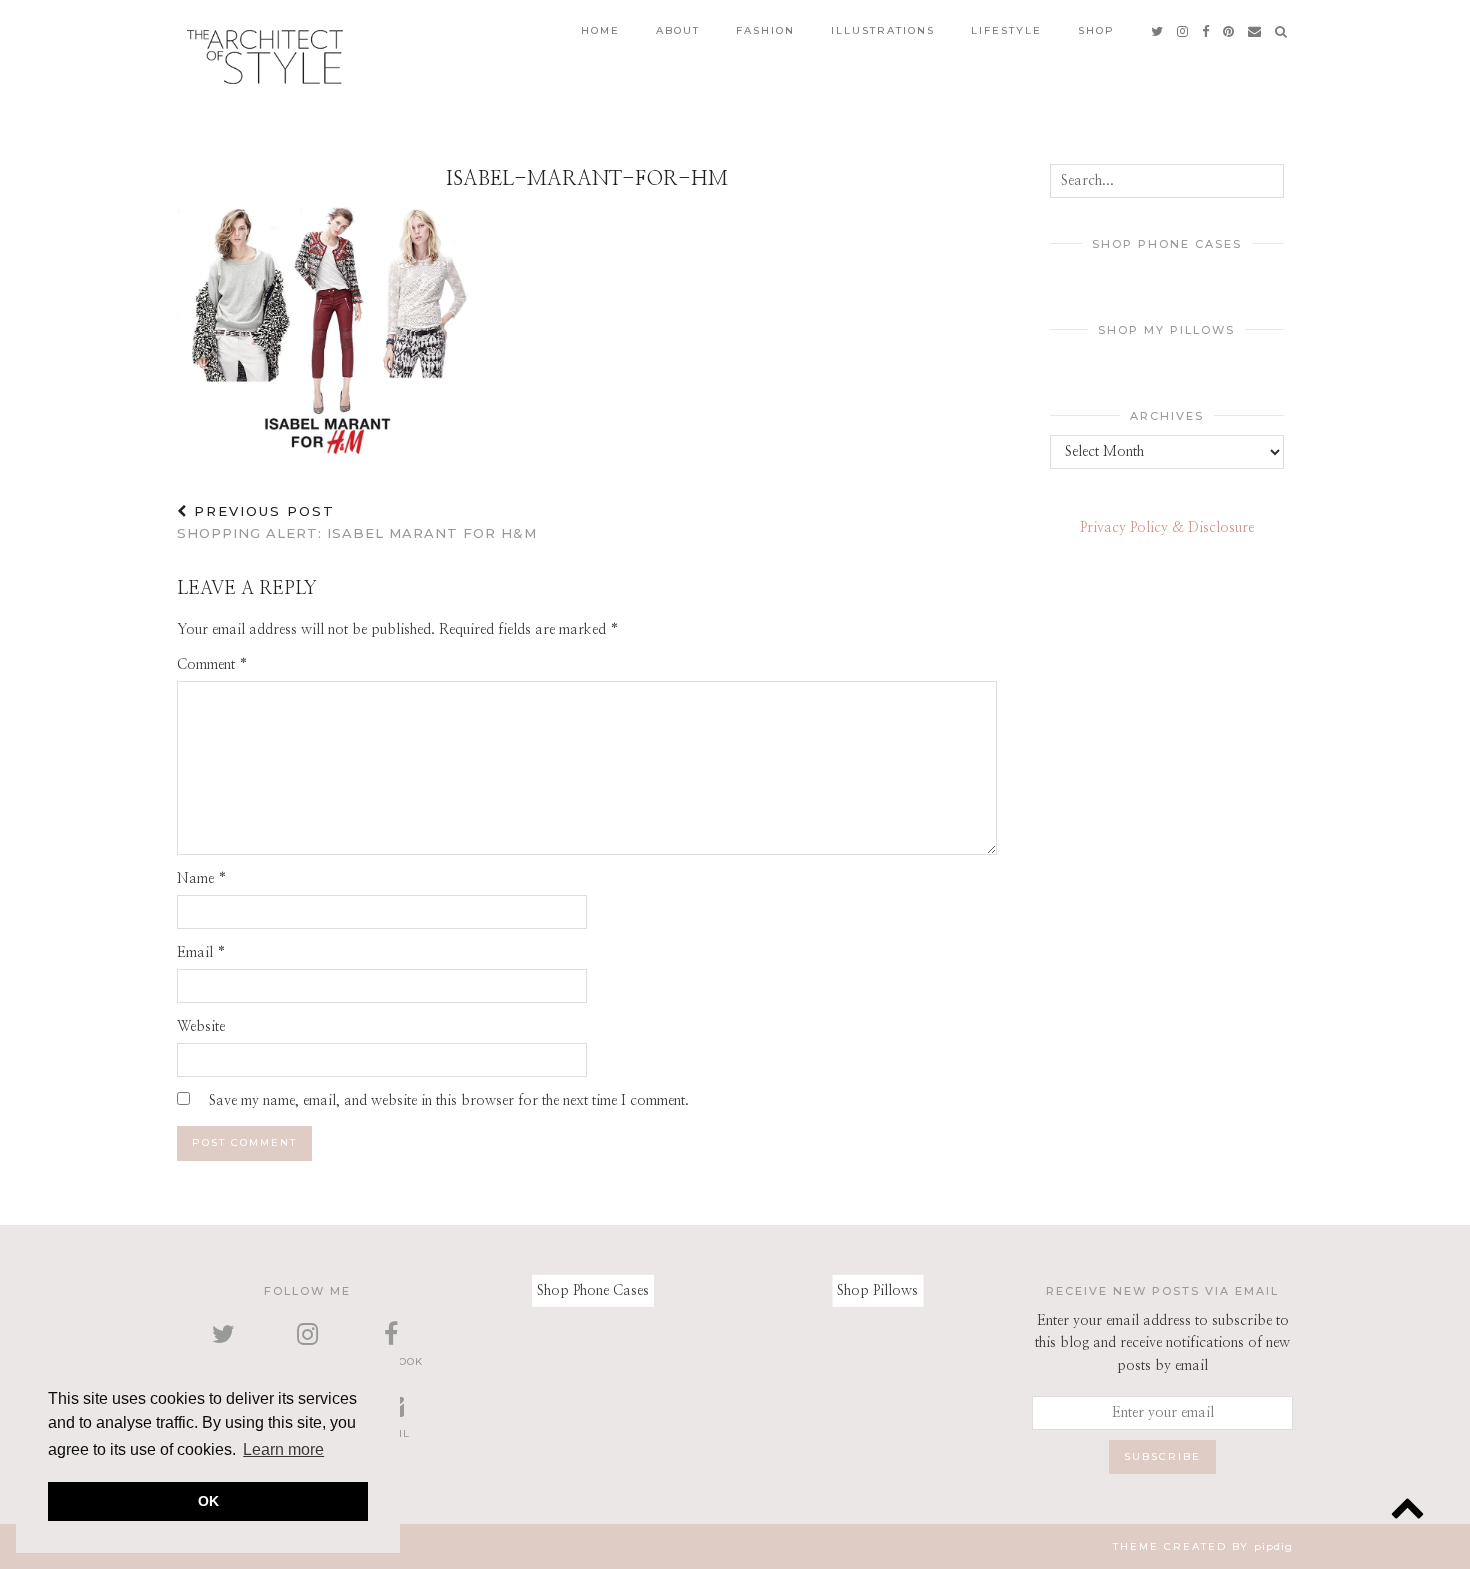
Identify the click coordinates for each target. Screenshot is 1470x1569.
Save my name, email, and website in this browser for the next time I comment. (449, 1101)
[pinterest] (1229, 31)
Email (201, 953)
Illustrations (883, 30)
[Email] (1255, 31)
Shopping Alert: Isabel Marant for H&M (357, 522)
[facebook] (1206, 31)
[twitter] (1158, 31)
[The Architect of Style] (265, 57)
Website (201, 1027)
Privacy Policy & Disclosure (1167, 528)
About (678, 30)
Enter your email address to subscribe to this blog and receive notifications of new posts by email (1162, 1343)
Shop (1096, 30)
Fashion (765, 30)
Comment (212, 665)
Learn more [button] (283, 1449)
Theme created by (1203, 1546)
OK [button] (208, 1501)
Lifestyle (1006, 30)
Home (600, 30)
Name (202, 879)
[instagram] (1183, 31)
